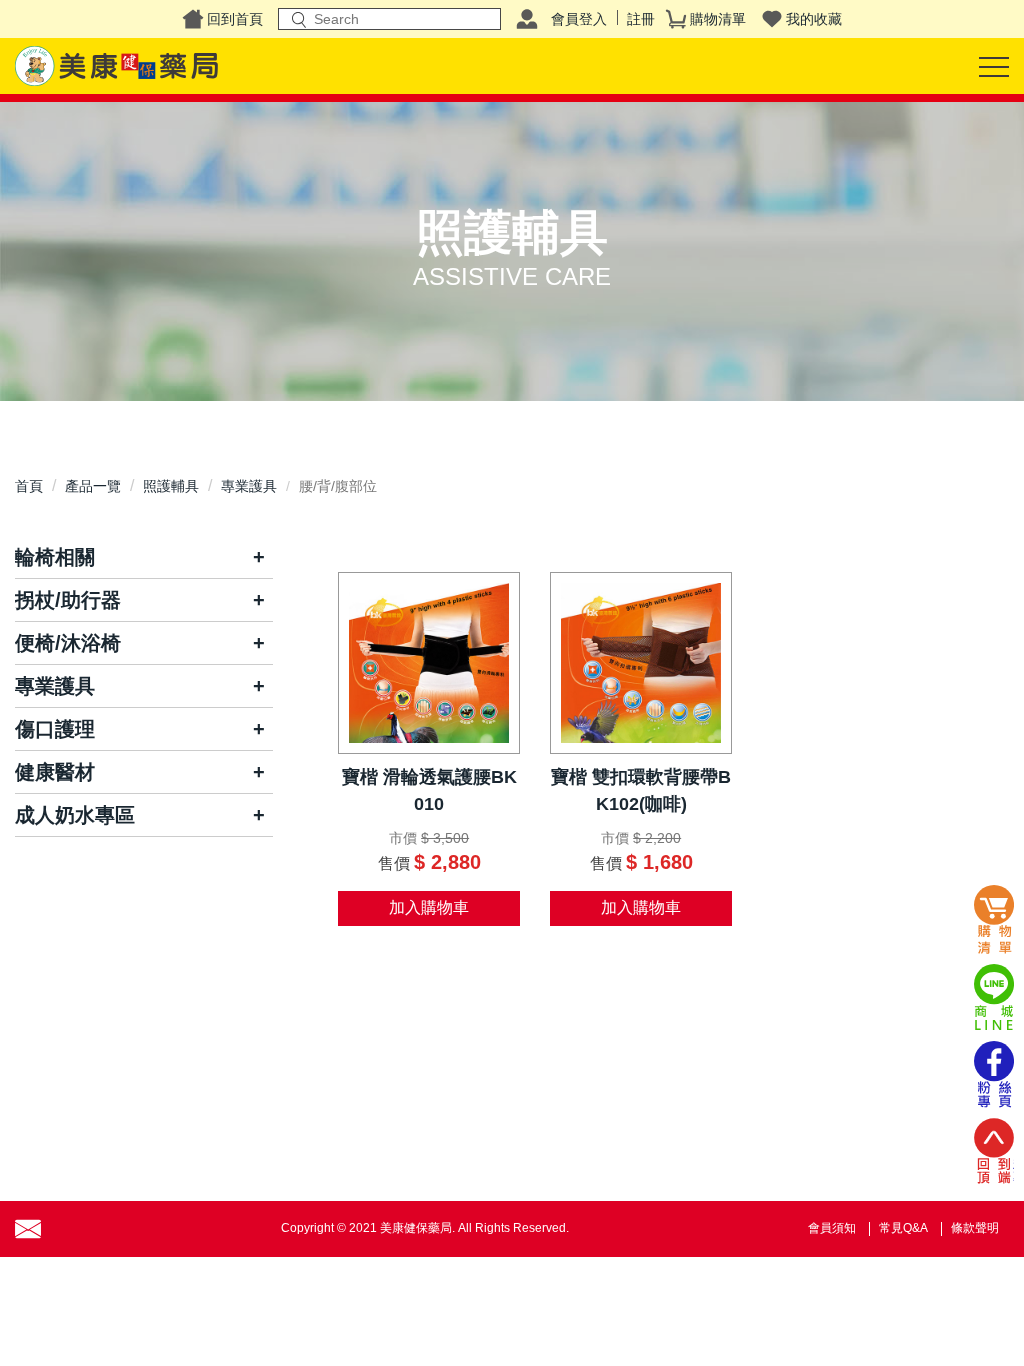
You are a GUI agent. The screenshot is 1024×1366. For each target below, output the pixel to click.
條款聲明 (975, 1228)
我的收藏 (814, 19)
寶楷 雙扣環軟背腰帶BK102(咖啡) (641, 790)
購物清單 (718, 19)
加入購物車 (429, 907)
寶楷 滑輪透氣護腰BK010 (429, 790)
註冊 (641, 19)
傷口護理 (55, 729)
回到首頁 (235, 19)
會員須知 (832, 1228)
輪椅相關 (55, 557)
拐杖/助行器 (68, 600)
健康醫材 (55, 772)
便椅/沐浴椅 (68, 643)
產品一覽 (93, 486)
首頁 (29, 486)
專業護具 (249, 486)
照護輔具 (171, 486)
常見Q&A (903, 1228)
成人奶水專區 (75, 815)
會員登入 (579, 19)
